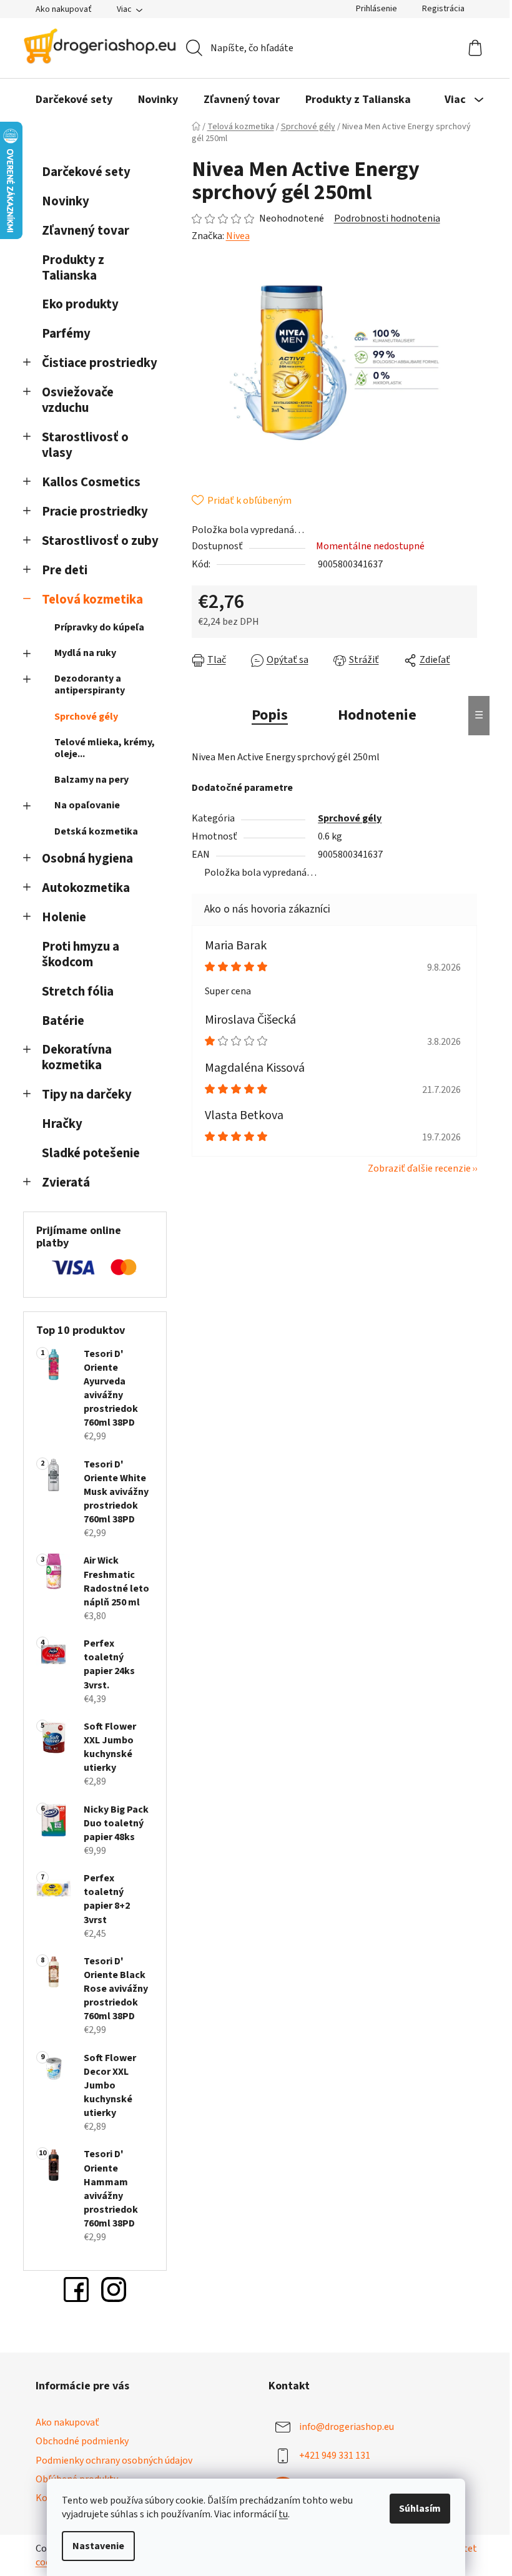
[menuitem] (74, 100)
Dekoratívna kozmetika (77, 1057)
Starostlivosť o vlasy (85, 445)
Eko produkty (80, 304)
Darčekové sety (86, 172)
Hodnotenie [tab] (377, 715)
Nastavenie (98, 2546)
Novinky (66, 201)
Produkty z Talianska (73, 268)
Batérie (63, 1021)
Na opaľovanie (87, 805)
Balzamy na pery (91, 780)
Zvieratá (66, 1183)
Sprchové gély (86, 717)
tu (283, 2514)
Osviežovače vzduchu (78, 400)
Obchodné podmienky (82, 2441)
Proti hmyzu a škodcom (81, 954)
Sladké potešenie (91, 1153)
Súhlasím (420, 2509)
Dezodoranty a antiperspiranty (90, 684)
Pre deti (65, 570)
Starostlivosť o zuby (100, 541)
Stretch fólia (78, 992)
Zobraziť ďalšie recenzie (419, 1168)
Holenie (64, 917)
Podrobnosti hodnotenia (387, 218)
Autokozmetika (86, 888)
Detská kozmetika (96, 831)
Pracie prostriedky (95, 512)
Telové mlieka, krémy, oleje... (105, 748)
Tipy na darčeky (87, 1095)
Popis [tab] (270, 715)
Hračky (63, 1124)
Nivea (238, 236)
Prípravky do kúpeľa (99, 627)
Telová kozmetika (92, 600)
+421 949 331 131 (335, 2456)
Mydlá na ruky (85, 653)
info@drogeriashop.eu (347, 2427)
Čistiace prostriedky (100, 363)
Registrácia (443, 9)
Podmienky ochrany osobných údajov (114, 2461)
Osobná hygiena (87, 859)
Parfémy (66, 334)
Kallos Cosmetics (91, 482)
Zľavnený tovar (86, 231)
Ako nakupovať (64, 9)
